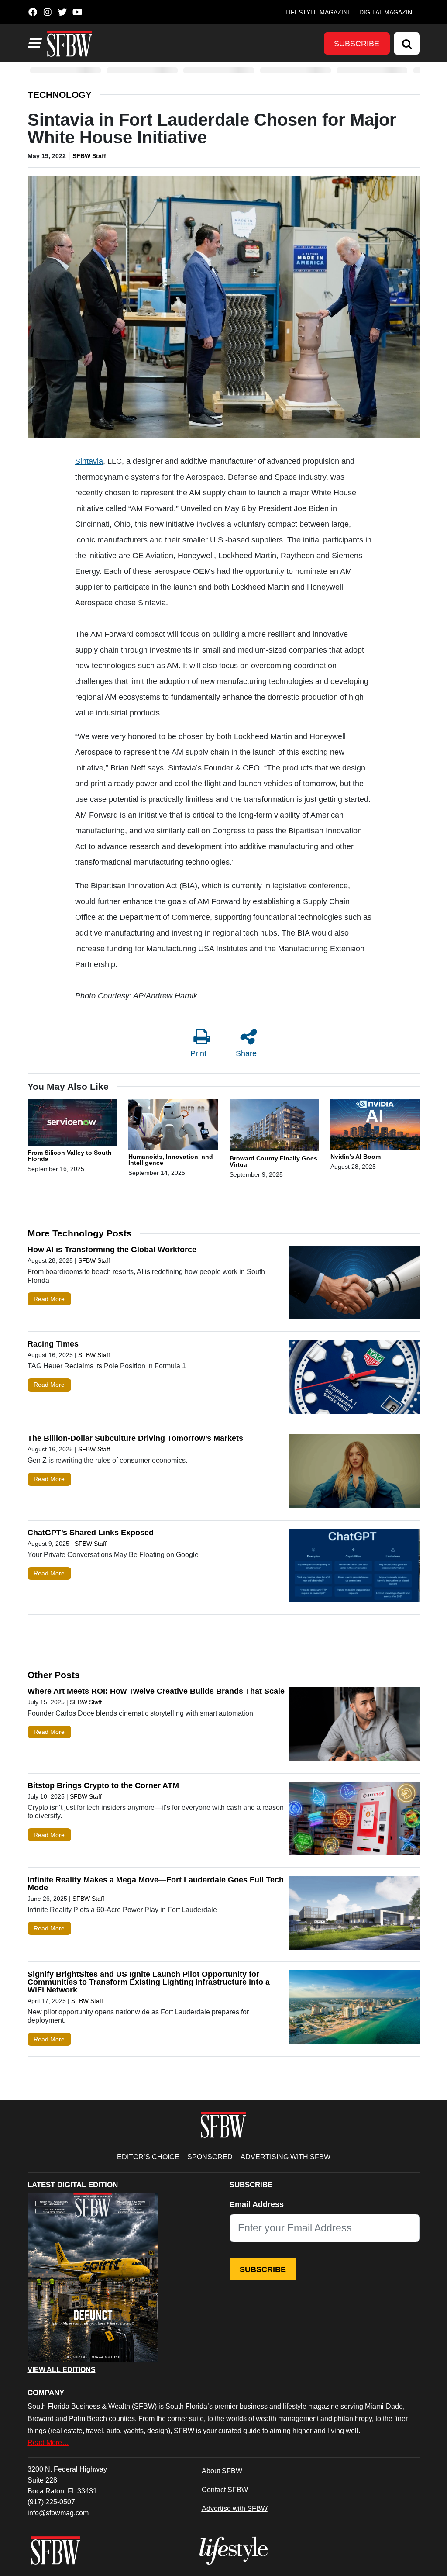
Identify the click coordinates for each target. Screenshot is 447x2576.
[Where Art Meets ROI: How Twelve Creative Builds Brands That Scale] (354, 1726)
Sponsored (210, 2157)
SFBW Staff (89, 156)
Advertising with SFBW (285, 2157)
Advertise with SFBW (235, 2508)
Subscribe (357, 44)
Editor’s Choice (148, 2157)
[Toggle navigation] (34, 43)
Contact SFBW (225, 2490)
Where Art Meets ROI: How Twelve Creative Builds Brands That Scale (156, 1691)
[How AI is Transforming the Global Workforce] (354, 1285)
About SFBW (222, 2471)
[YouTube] (77, 12)
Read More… (48, 2442)
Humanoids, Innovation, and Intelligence (171, 1160)
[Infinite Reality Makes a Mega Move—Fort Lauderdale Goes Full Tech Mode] (354, 1915)
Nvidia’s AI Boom (356, 1157)
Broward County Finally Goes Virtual (273, 1161)
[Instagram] (48, 12)
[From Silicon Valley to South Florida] (72, 1124)
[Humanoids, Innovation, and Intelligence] (173, 1126)
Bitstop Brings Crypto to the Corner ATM (103, 1785)
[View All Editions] (93, 2278)
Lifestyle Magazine (318, 12)
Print (198, 1053)
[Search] (407, 43)
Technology (60, 95)
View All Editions (62, 2370)
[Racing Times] (354, 1379)
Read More (49, 1299)
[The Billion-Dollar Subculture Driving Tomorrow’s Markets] (354, 1473)
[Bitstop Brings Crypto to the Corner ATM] (354, 1820)
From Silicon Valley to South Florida (70, 1156)
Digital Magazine (388, 12)
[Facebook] (33, 12)
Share (246, 1053)
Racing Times (53, 1344)
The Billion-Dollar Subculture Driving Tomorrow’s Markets (135, 1438)
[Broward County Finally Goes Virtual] (274, 1127)
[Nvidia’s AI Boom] (375, 1126)
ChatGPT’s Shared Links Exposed (91, 1533)
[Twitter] (63, 12)
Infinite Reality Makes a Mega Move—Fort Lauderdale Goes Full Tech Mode (156, 1884)
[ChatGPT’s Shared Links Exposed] (354, 1568)
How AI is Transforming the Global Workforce (112, 1250)
